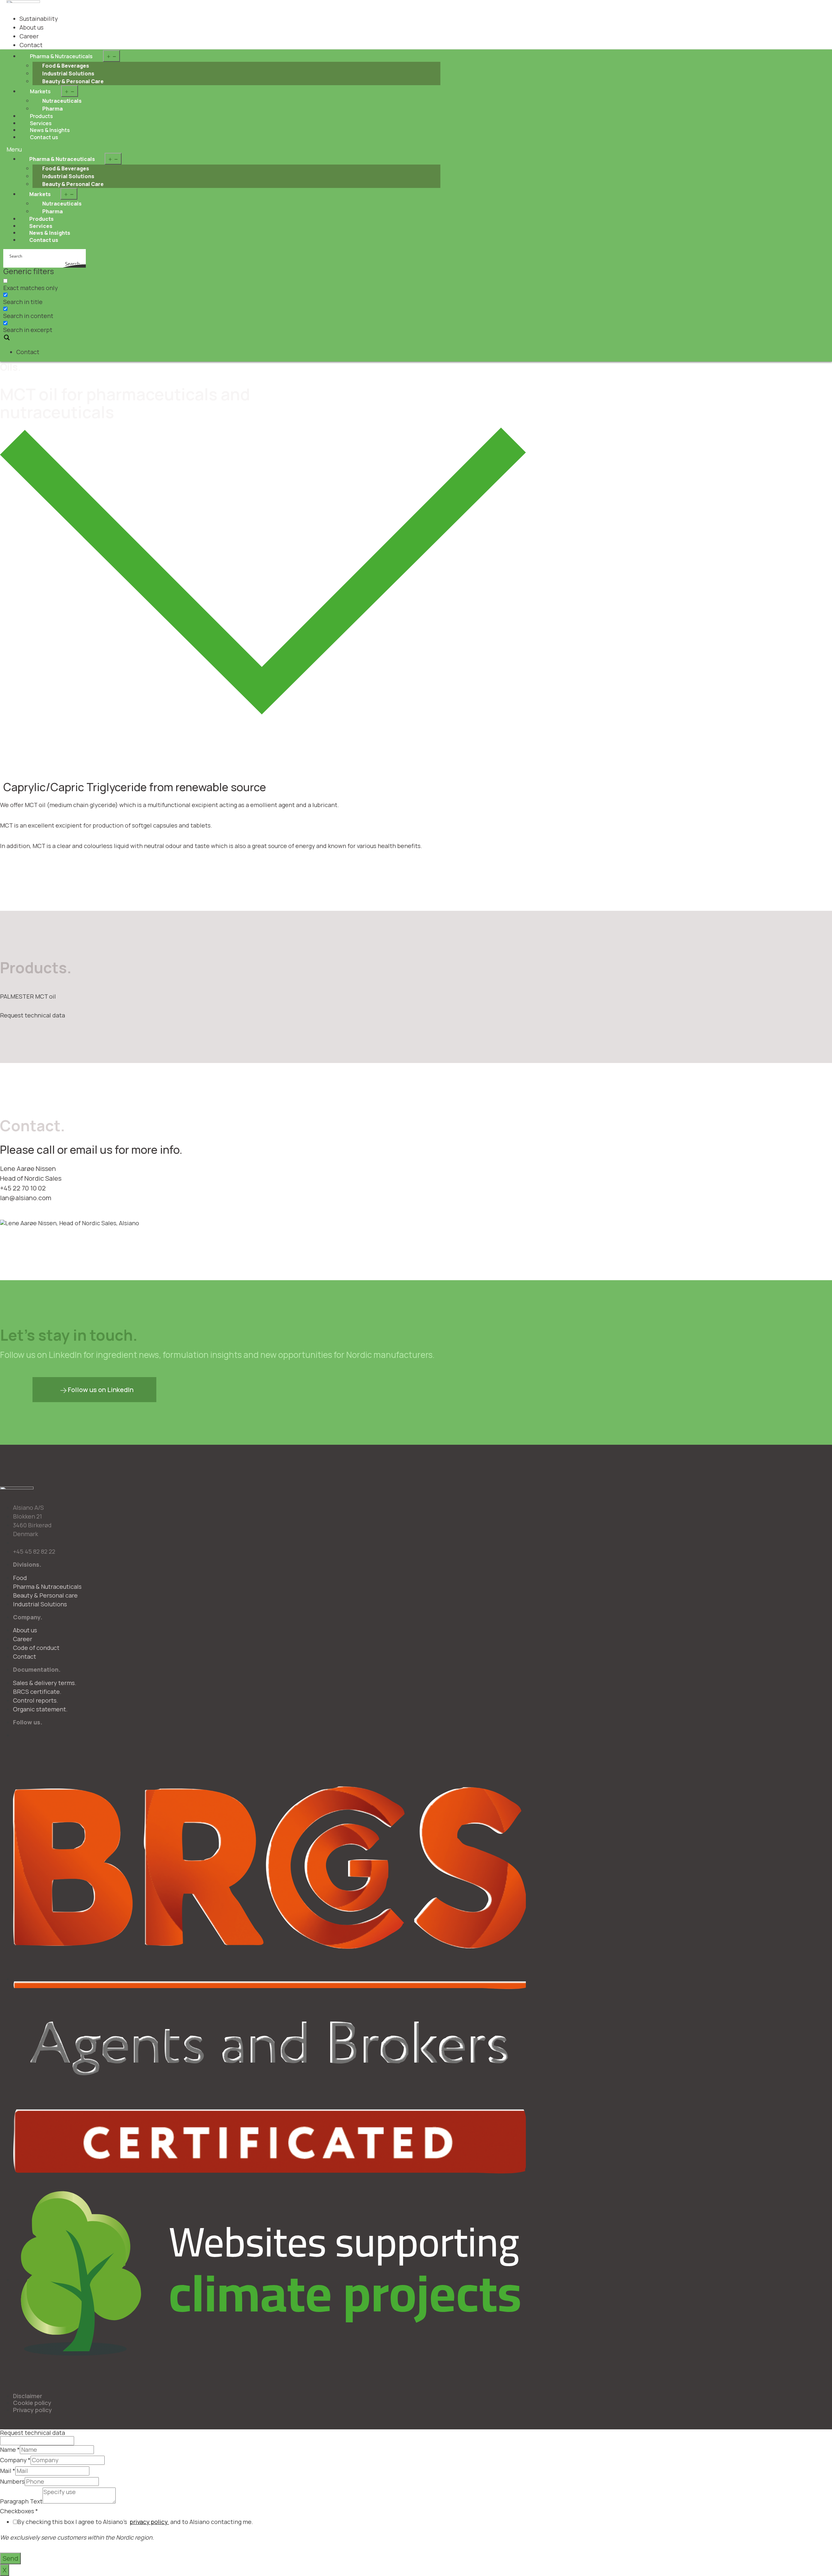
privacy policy (149, 2522)
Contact (31, 45)
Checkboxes (19, 2511)
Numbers (12, 2482)
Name (10, 2450)
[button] (223, 150)
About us (32, 27)
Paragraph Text (21, 2502)
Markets (40, 91)
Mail (8, 2471)
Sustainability (39, 19)
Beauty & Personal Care (73, 81)
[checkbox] (36, 284)
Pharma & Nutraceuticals (61, 56)
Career (29, 36)
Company (15, 2460)
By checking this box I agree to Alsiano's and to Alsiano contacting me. (135, 2522)
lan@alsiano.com (26, 1198)
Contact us (44, 137)
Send (10, 2558)
